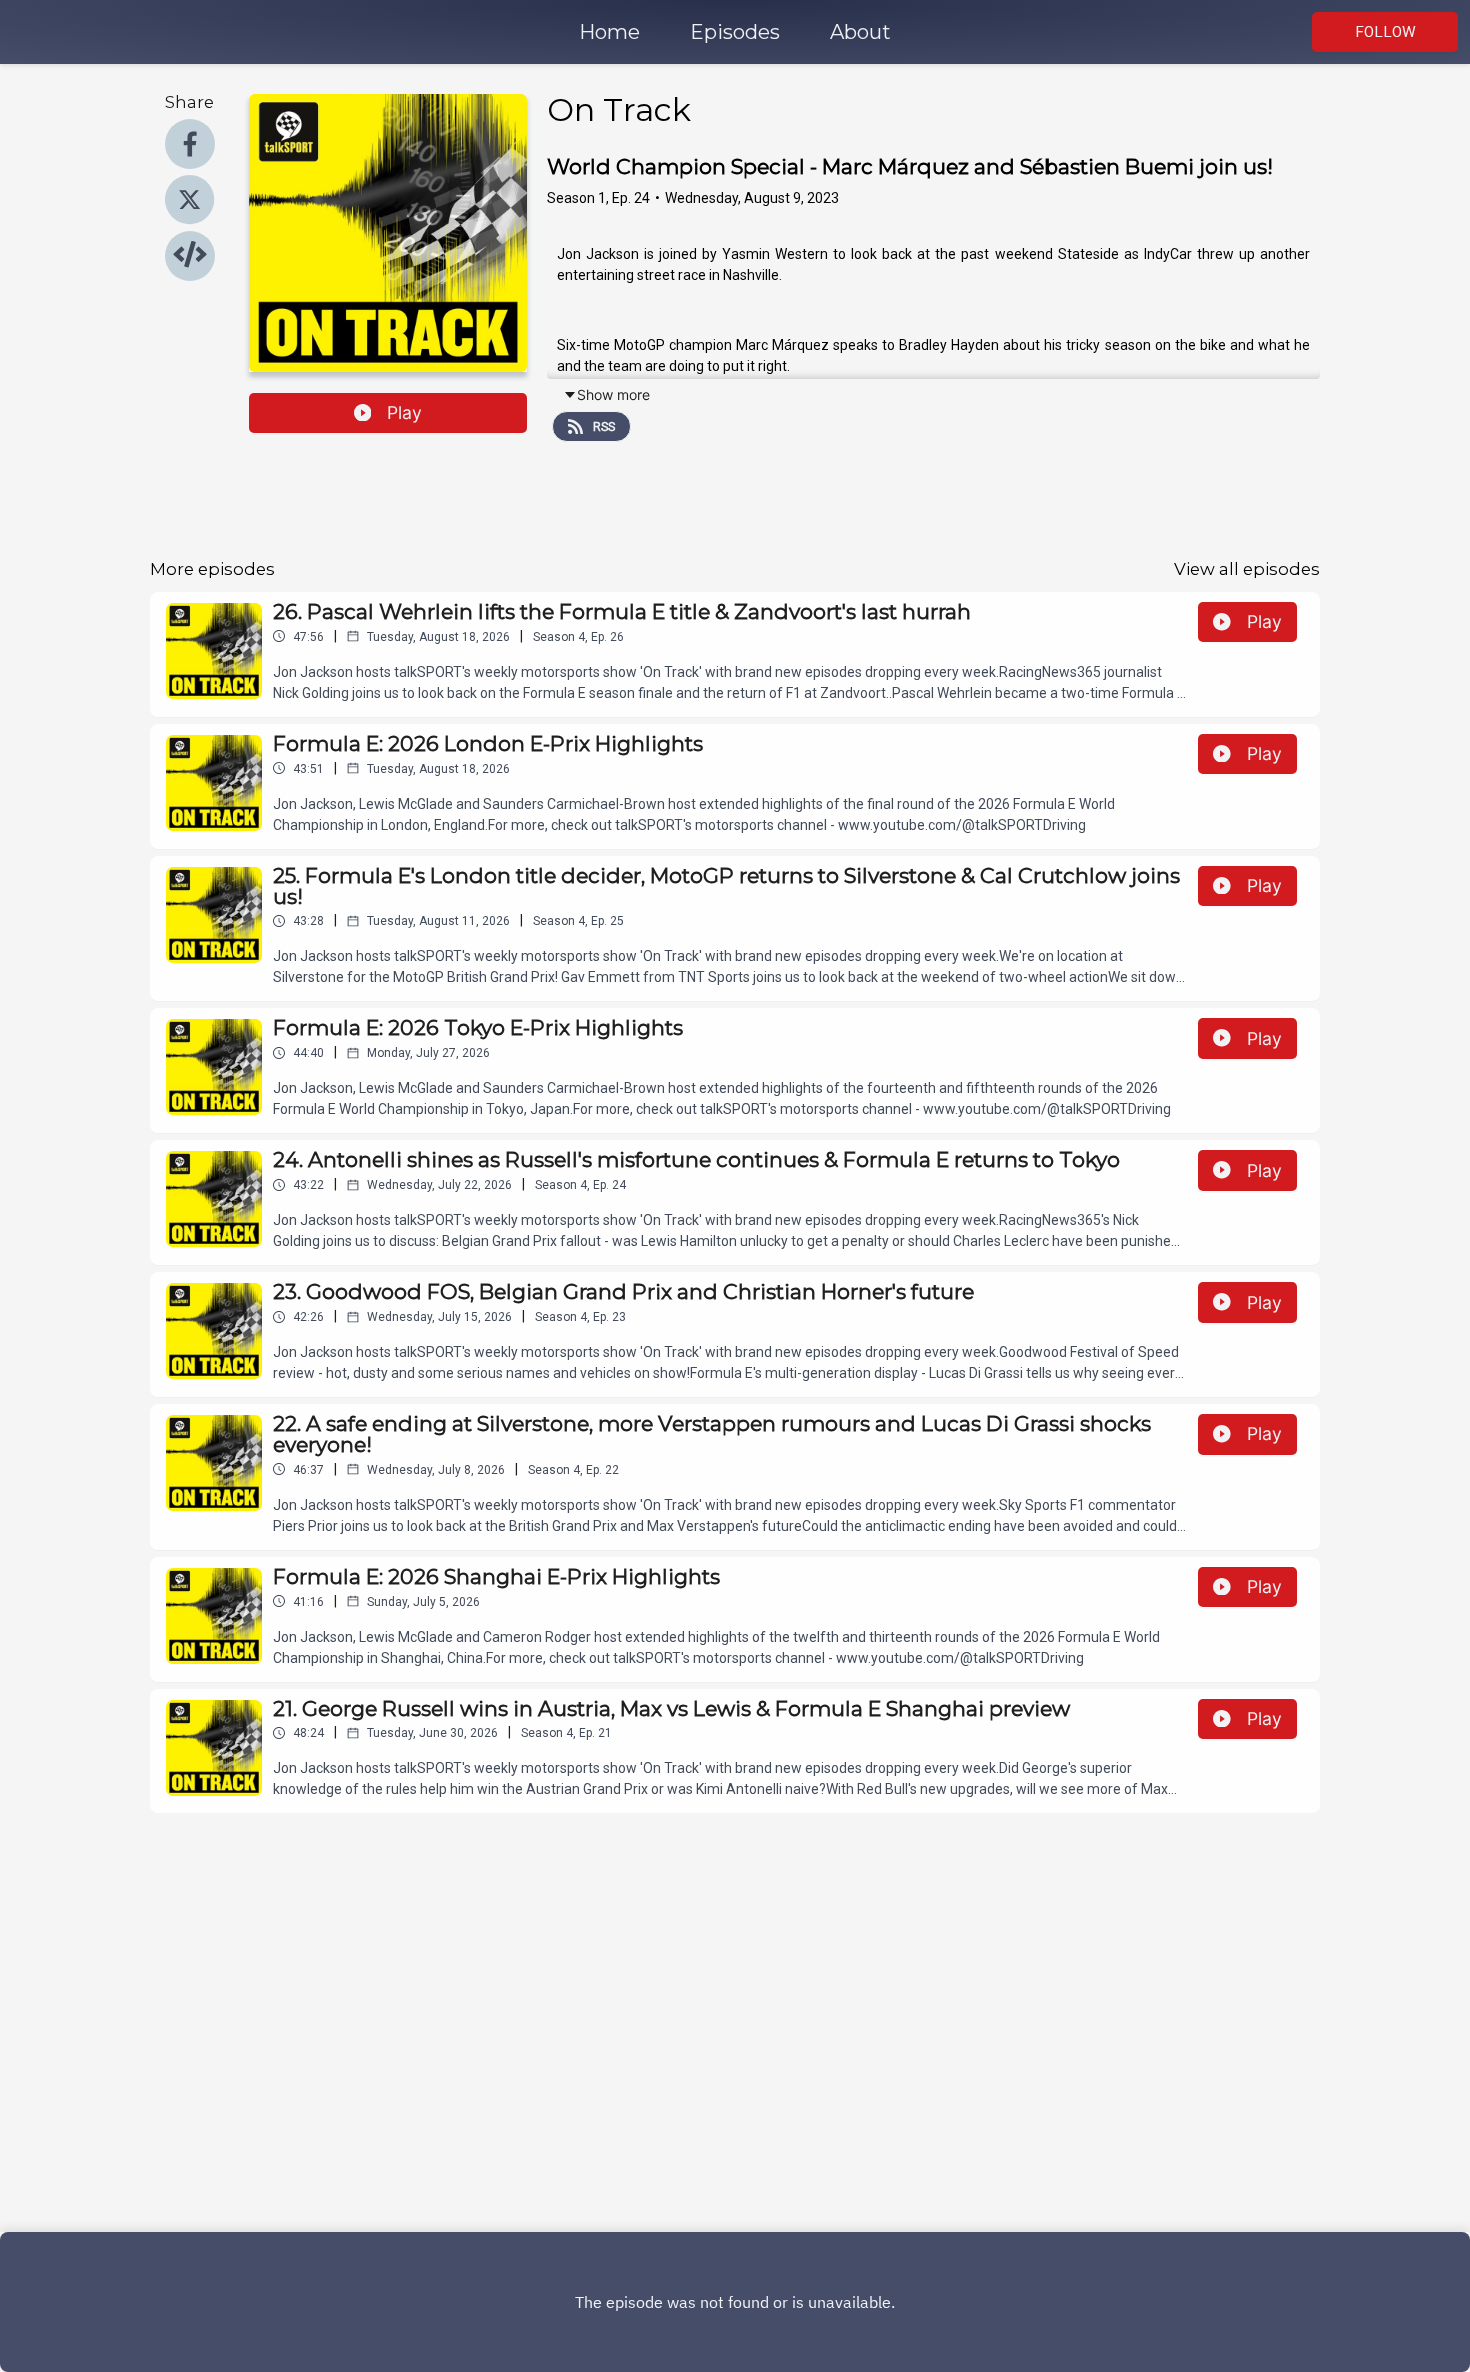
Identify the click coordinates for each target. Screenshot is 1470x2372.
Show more (613, 394)
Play (404, 412)
